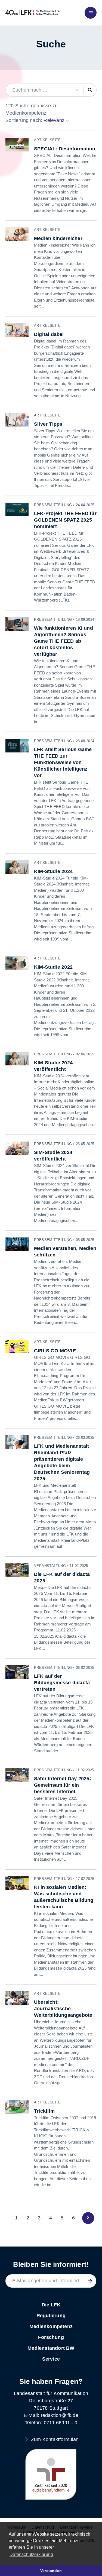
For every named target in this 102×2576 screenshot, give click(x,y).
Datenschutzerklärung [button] (31, 2554)
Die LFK (51, 2305)
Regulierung (51, 2316)
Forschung (51, 2337)
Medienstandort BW (51, 2348)
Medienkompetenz (51, 2326)
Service (51, 2359)
